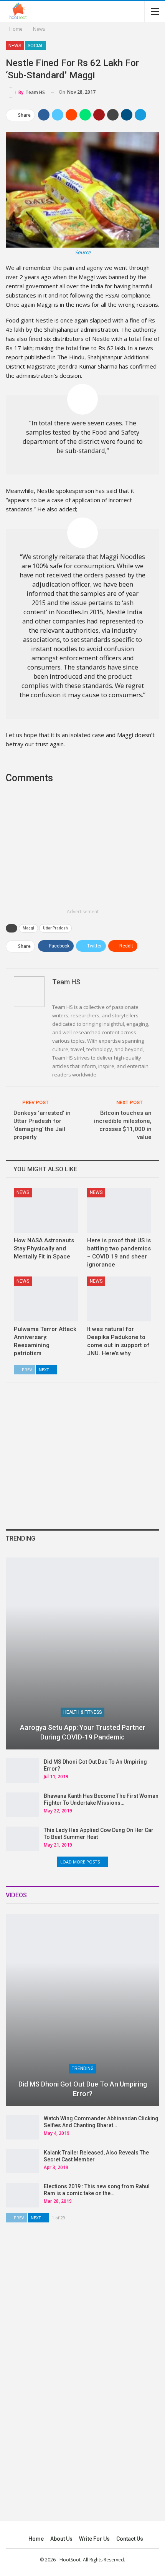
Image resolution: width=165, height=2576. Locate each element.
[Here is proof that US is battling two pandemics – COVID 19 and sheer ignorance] (119, 1210)
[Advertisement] (82, 851)
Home (36, 2539)
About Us (61, 2539)
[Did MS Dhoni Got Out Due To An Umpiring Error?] (22, 1771)
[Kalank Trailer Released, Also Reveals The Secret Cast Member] (22, 2161)
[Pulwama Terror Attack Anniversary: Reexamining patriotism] (46, 1299)
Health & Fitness (82, 1712)
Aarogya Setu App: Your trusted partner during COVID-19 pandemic (83, 1732)
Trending (83, 2068)
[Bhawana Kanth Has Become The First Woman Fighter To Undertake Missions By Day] (22, 1805)
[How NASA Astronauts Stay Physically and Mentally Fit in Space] (46, 1210)
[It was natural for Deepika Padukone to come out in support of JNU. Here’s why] (119, 1299)
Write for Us (94, 2539)
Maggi (28, 928)
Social (35, 46)
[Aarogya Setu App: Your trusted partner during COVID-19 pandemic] (82, 1653)
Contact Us (130, 2539)
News (15, 46)
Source (83, 252)
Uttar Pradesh (55, 928)
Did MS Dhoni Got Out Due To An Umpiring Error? (83, 2089)
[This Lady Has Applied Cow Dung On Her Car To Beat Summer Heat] (22, 1839)
